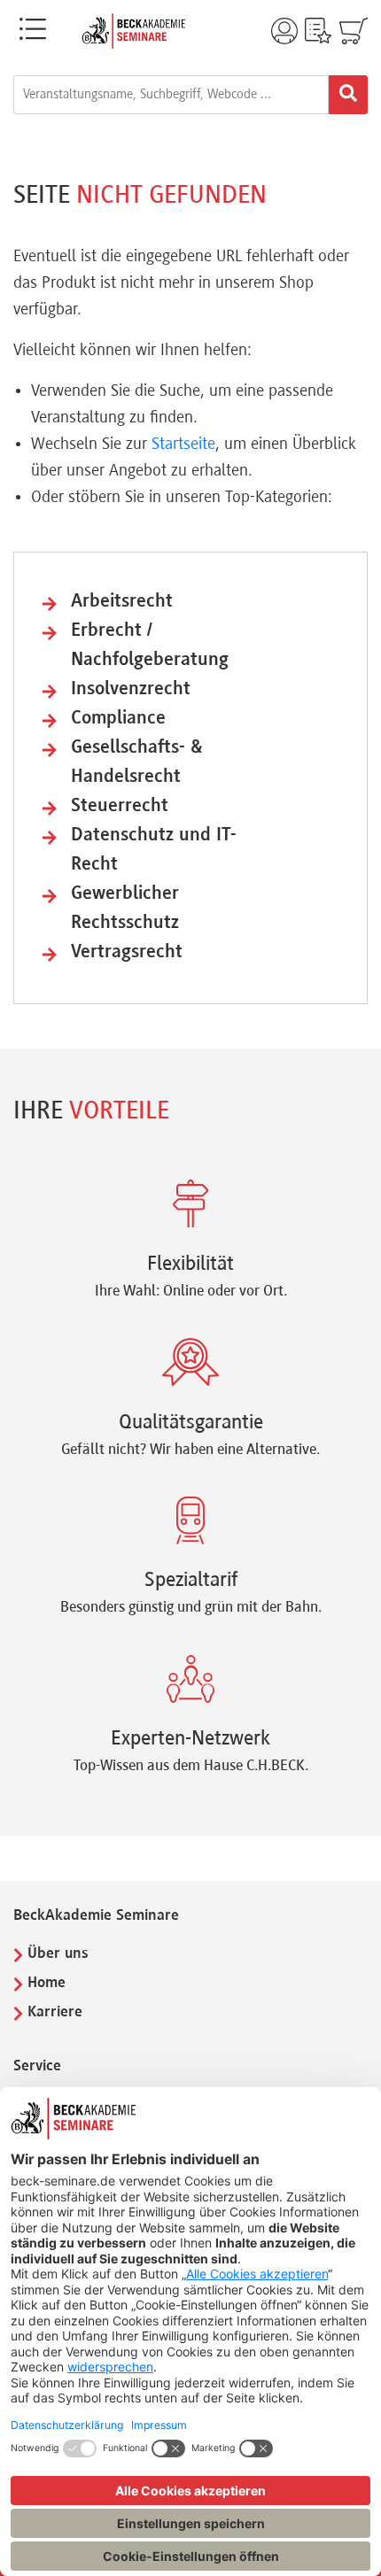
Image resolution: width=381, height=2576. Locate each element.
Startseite (183, 445)
